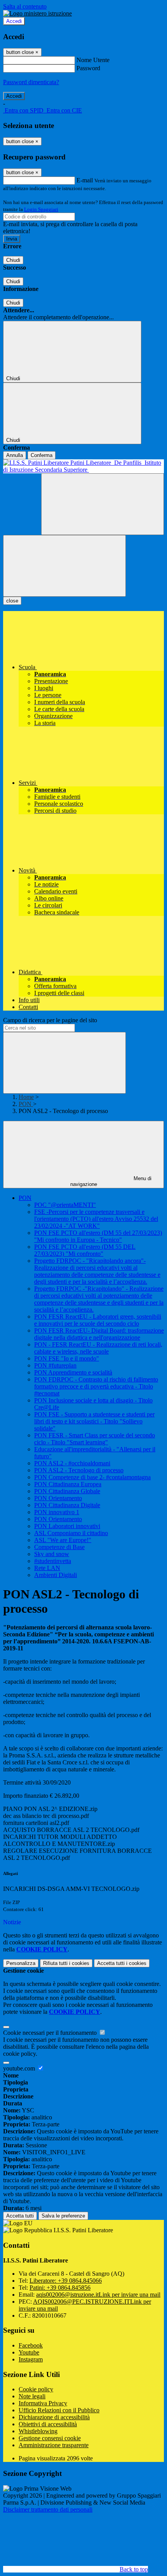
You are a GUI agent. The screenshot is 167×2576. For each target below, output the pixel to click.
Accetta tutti (122, 1963)
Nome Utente (93, 60)
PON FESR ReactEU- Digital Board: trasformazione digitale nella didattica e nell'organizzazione (99, 1334)
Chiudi (13, 260)
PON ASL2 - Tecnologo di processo (79, 1470)
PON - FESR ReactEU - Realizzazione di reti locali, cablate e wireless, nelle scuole (98, 1348)
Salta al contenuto (25, 6)
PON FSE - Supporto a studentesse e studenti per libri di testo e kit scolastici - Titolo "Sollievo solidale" (94, 1421)
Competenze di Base (59, 1547)
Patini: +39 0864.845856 (60, 2288)
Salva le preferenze (63, 2216)
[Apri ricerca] (103, 504)
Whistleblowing (38, 2431)
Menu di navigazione (111, 1181)
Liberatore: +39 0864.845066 (66, 2281)
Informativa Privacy (43, 2403)
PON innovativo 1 (57, 1512)
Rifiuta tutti (66, 1963)
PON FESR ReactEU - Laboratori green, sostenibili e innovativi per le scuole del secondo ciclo (98, 1320)
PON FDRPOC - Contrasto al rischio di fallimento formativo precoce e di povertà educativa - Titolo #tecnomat (96, 1386)
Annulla (15, 455)
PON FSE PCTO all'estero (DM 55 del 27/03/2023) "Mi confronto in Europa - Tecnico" (98, 1236)
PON (26, 1104)
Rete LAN (47, 1568)
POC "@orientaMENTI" (65, 1205)
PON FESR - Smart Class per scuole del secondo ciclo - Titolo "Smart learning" (95, 1439)
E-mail (85, 180)
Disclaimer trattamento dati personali (48, 2509)
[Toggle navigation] (64, 566)
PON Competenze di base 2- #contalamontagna (92, 1477)
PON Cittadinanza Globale (67, 1491)
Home (26, 1097)
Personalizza (21, 1963)
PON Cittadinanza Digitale (67, 1505)
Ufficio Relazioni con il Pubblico (59, 2410)
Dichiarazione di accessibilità (54, 2417)
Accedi (14, 21)
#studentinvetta (53, 1561)
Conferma (42, 455)
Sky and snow (52, 1554)
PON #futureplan (55, 1365)
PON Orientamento (58, 1498)
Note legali (32, 2396)
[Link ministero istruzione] (37, 13)
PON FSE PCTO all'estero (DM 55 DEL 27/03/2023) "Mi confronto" (85, 1250)
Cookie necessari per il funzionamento (51, 2033)
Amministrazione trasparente (54, 2445)
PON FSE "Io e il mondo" (67, 1358)
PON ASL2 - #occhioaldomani (72, 1463)
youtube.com (20, 2068)
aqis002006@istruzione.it (98, 2295)
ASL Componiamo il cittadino (71, 1533)
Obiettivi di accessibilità (48, 2424)
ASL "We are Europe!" (63, 1540)
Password (88, 68)
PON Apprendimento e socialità (73, 1372)
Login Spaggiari (41, 209)
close (12, 601)
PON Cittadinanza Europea (68, 1484)
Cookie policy (36, 2389)
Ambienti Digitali (56, 1575)
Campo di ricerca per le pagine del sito (50, 1020)
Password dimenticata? (31, 82)
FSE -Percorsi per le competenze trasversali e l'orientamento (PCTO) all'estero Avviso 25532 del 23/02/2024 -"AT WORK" (96, 1219)
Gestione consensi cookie (50, 2438)
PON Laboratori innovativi (67, 1526)
